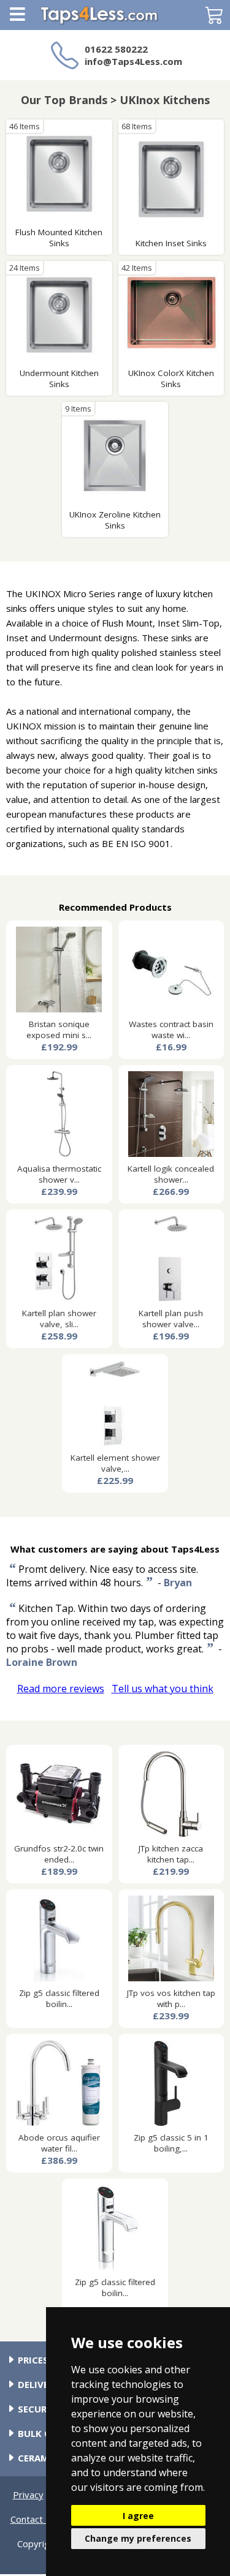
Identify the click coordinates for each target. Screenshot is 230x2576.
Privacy (28, 2495)
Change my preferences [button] (138, 2538)
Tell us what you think (163, 1689)
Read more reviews (61, 1689)
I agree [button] (138, 2516)
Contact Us (34, 2519)
